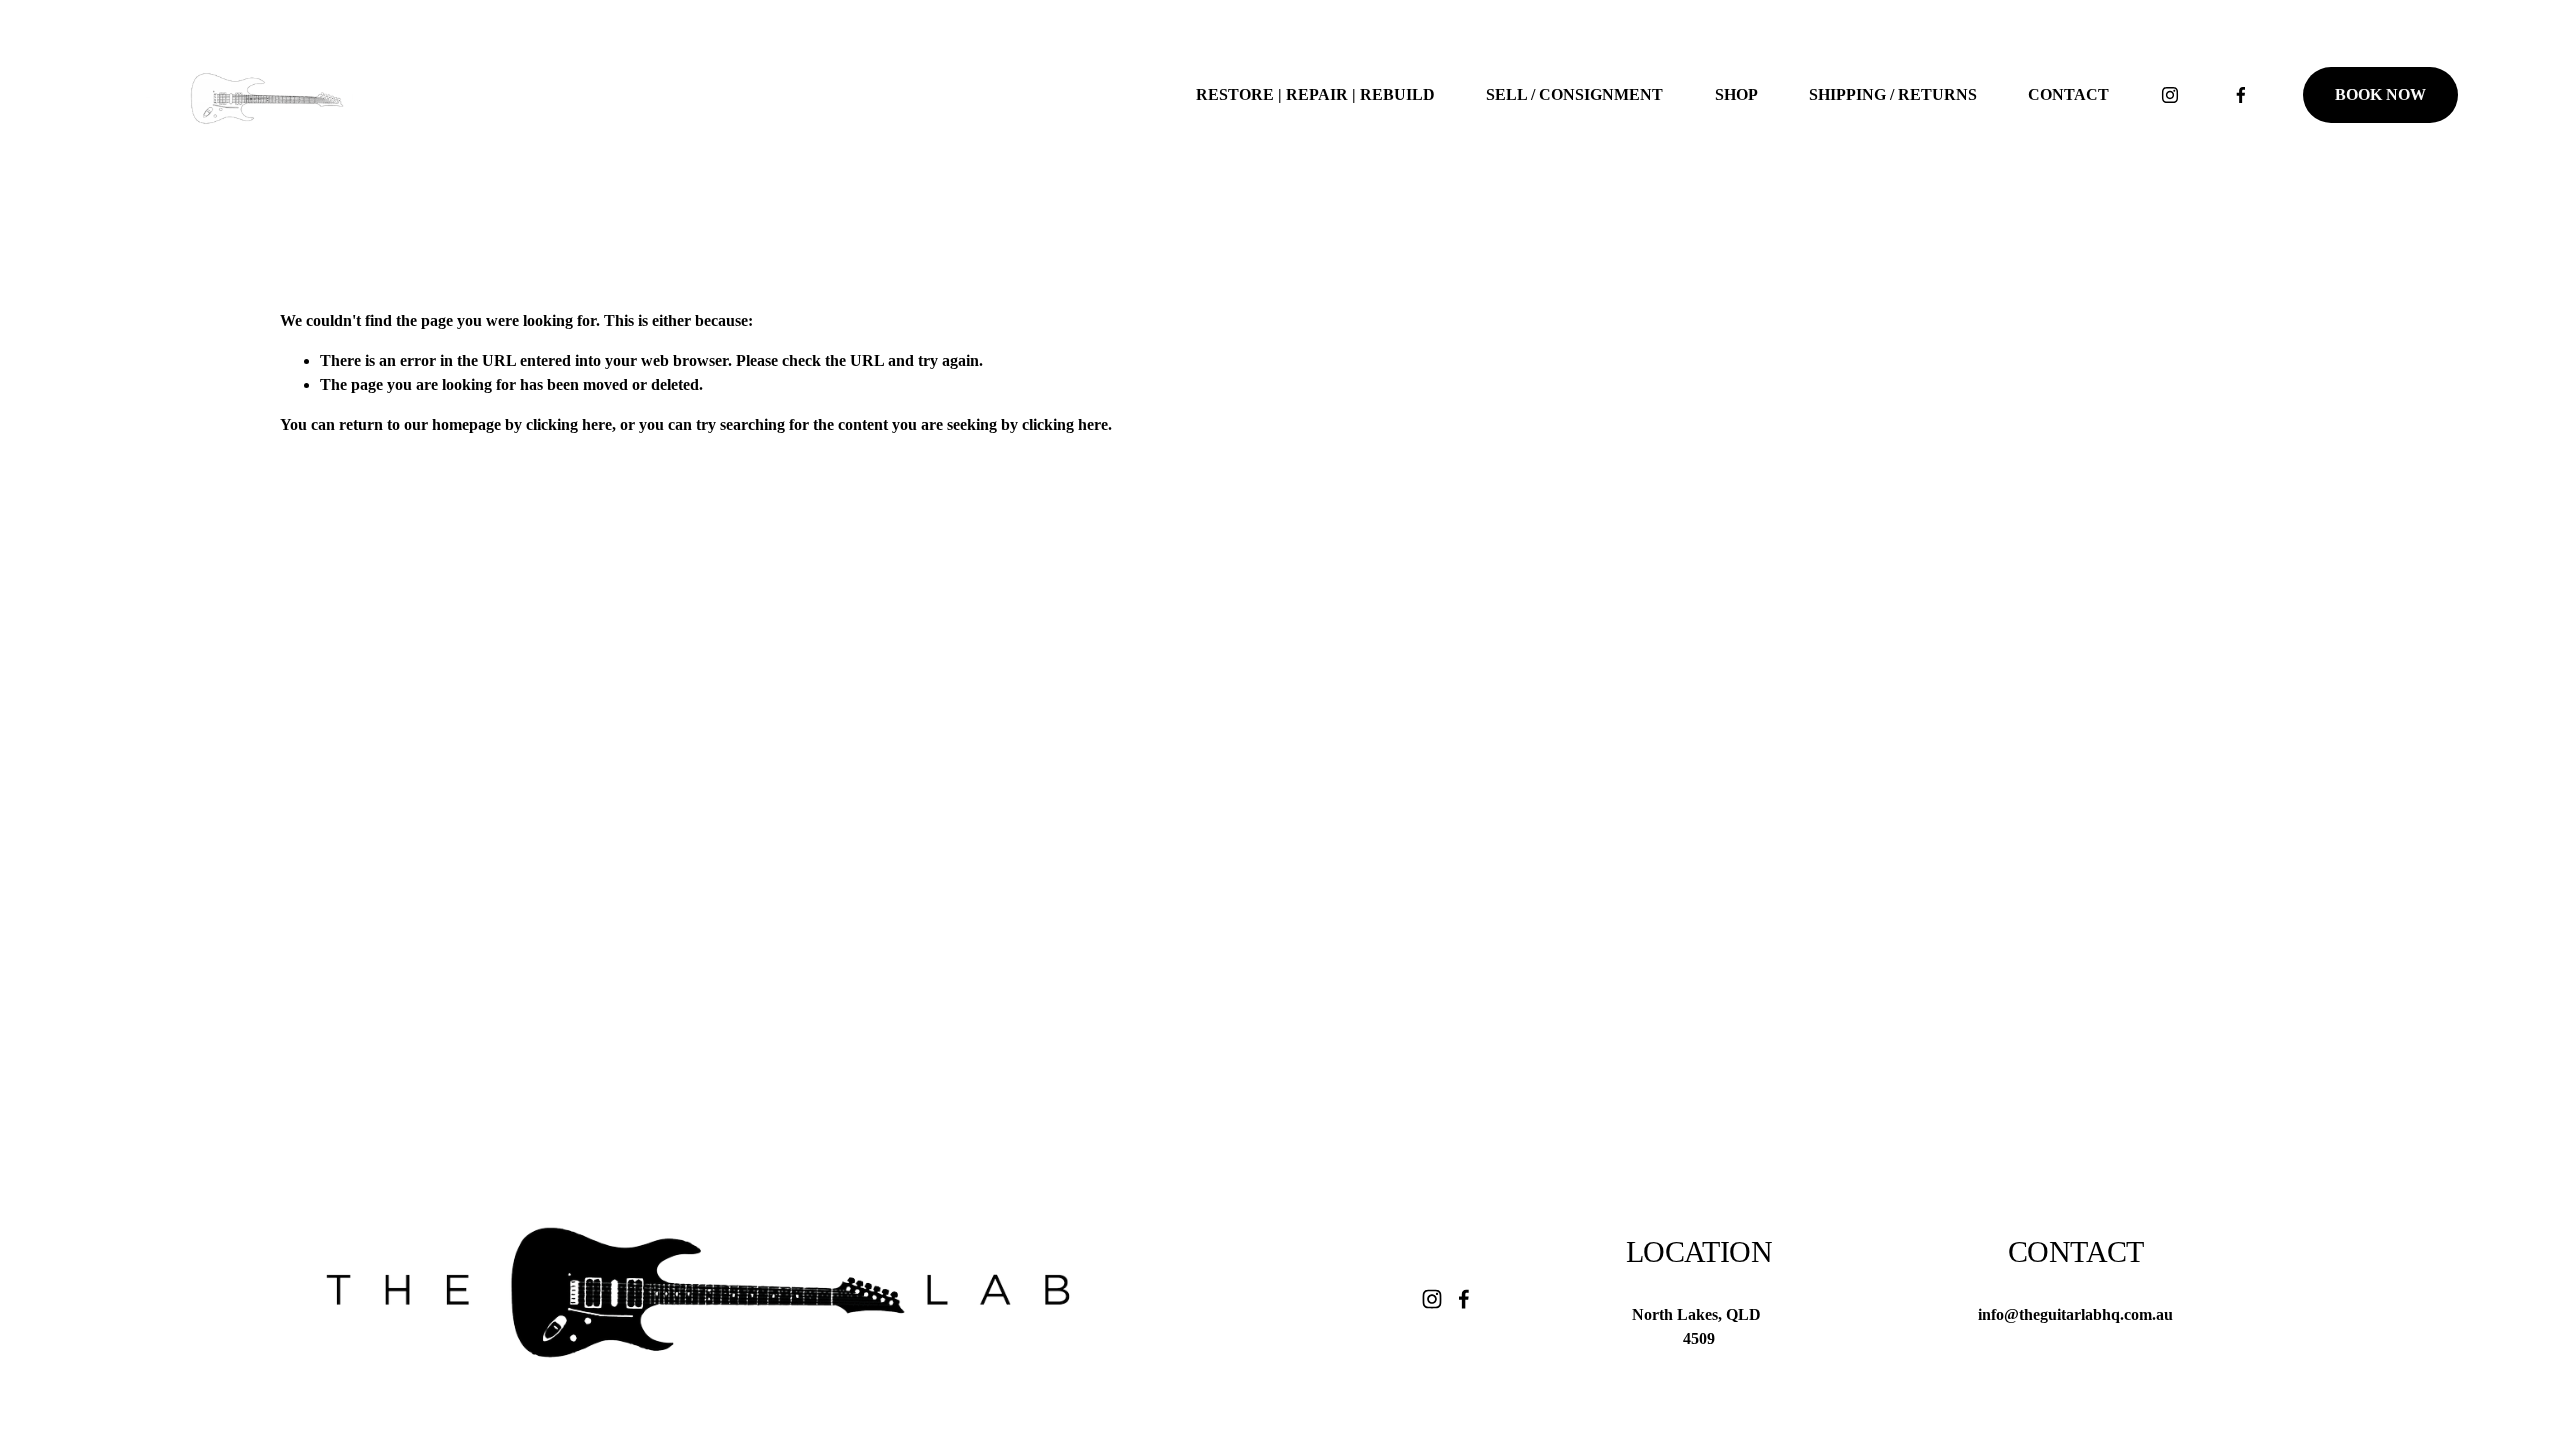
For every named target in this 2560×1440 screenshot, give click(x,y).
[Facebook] (2241, 95)
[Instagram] (2170, 95)
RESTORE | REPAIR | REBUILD (1315, 94)
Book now (2380, 94)
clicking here (569, 424)
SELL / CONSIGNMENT (1574, 94)
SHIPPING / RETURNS (1893, 94)
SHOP (1736, 94)
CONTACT (2068, 94)
